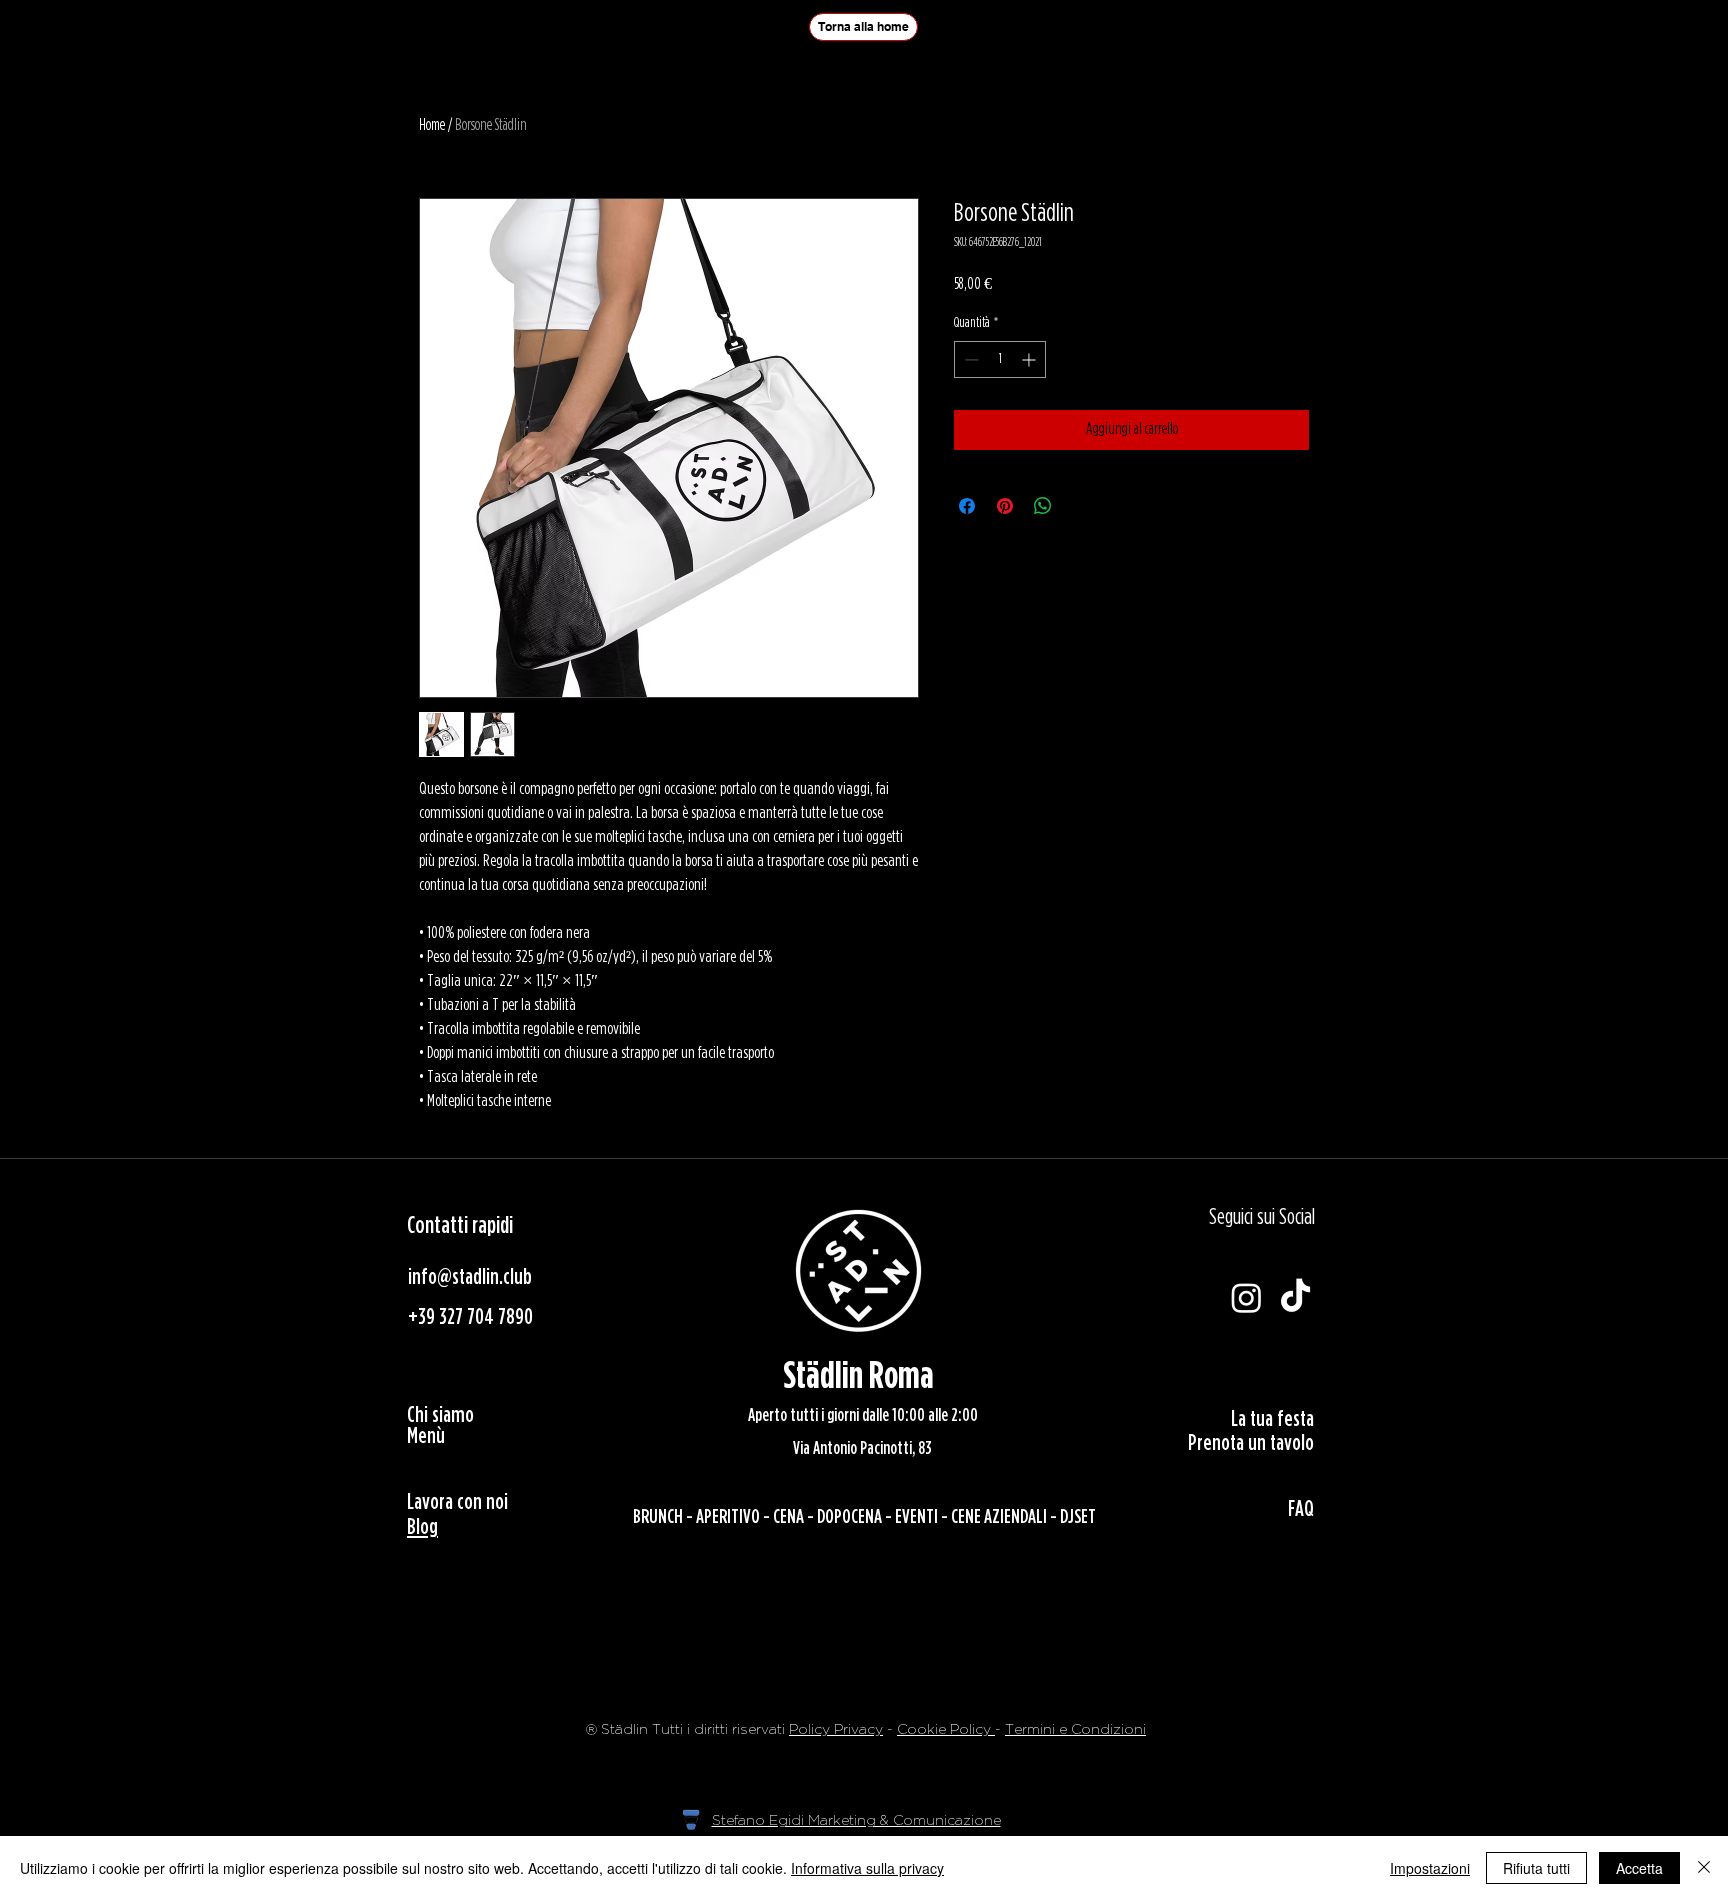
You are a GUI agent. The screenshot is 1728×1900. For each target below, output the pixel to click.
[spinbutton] (1000, 359)
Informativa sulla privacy (867, 1868)
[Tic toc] (1295, 1297)
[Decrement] (969, 359)
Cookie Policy (946, 1729)
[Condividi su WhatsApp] (1043, 506)
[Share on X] (1081, 506)
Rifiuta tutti (1536, 1868)
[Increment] (1030, 359)
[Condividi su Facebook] (967, 506)
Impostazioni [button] (1430, 1868)
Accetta (1639, 1868)
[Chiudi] (1704, 1868)
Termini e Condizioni (1075, 1729)
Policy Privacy (836, 1729)
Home (432, 125)
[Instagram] (1246, 1297)
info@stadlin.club (470, 1277)
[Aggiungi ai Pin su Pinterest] (1005, 506)
